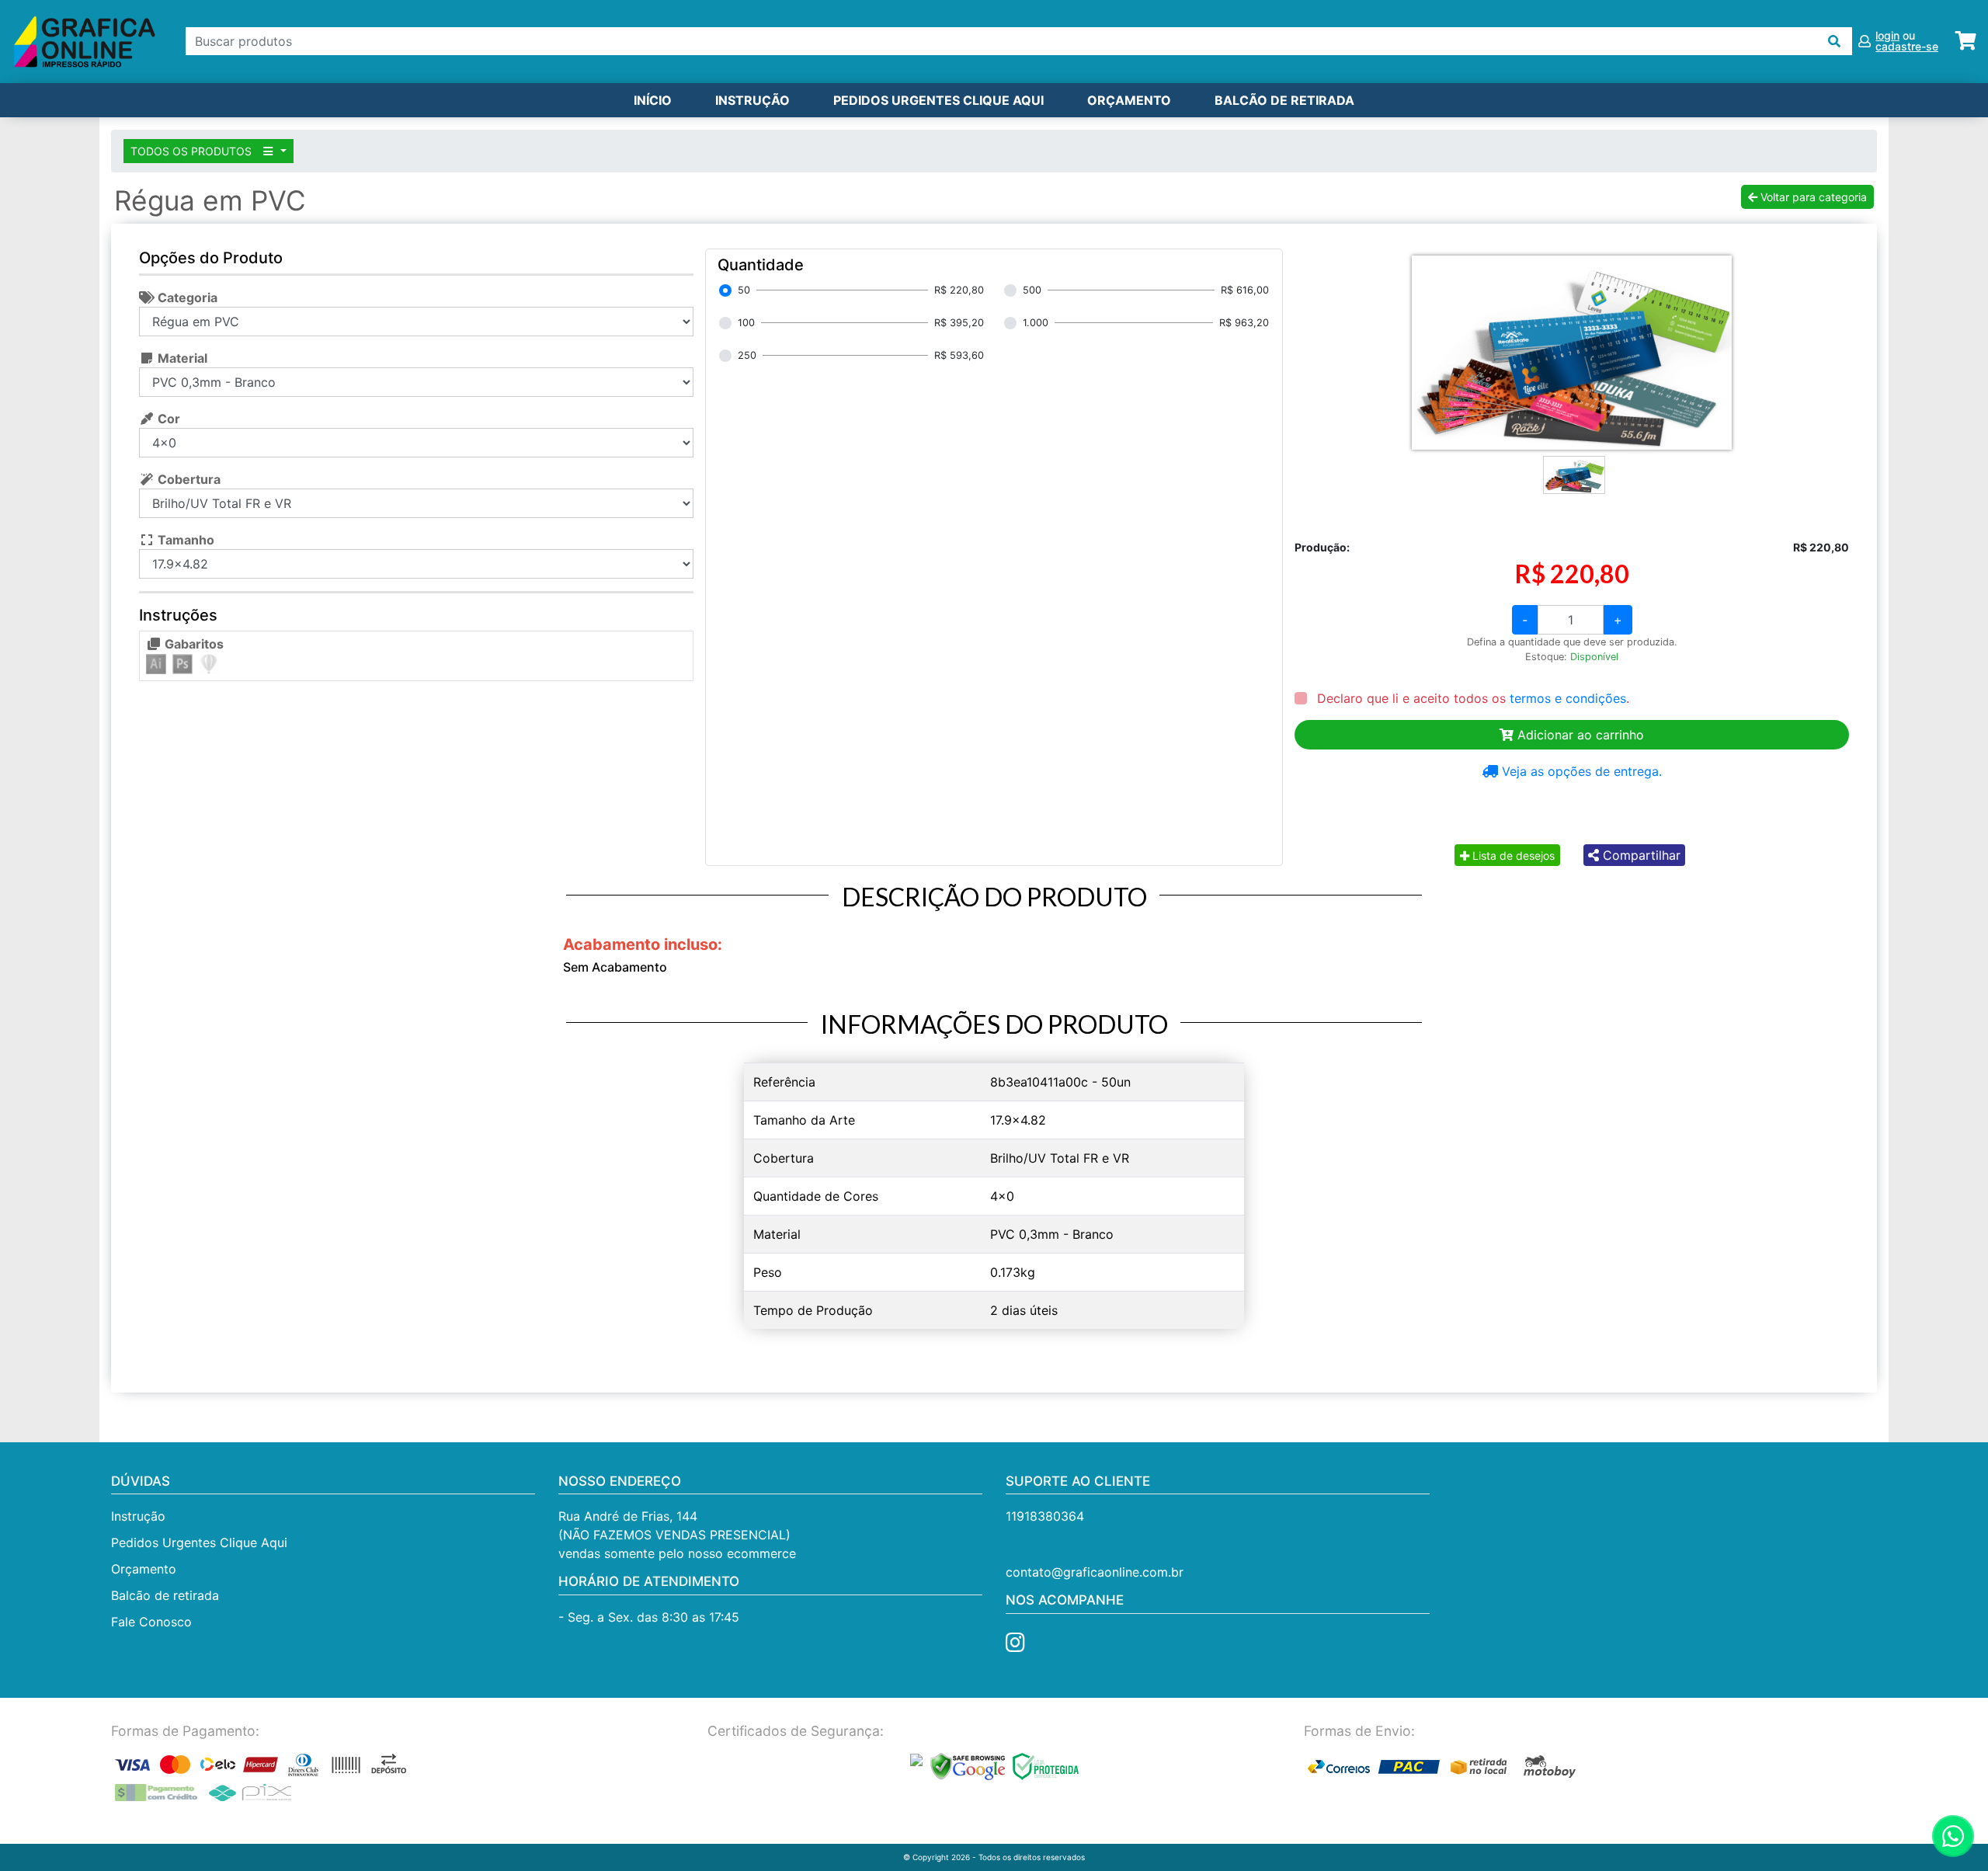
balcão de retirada (1284, 100)
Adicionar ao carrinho (1579, 735)
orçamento (1129, 100)
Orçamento (144, 1569)
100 (746, 323)
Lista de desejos (1512, 856)
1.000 (1036, 323)
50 (744, 290)
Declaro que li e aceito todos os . (1471, 698)
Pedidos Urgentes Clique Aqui (938, 100)
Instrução (752, 100)
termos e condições (1568, 698)
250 (747, 355)
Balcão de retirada (165, 1595)
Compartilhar (1640, 855)
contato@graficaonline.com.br (1095, 1572)
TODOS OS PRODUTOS (193, 151)
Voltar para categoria (1812, 197)
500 (1032, 290)
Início (653, 100)
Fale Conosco (151, 1622)
